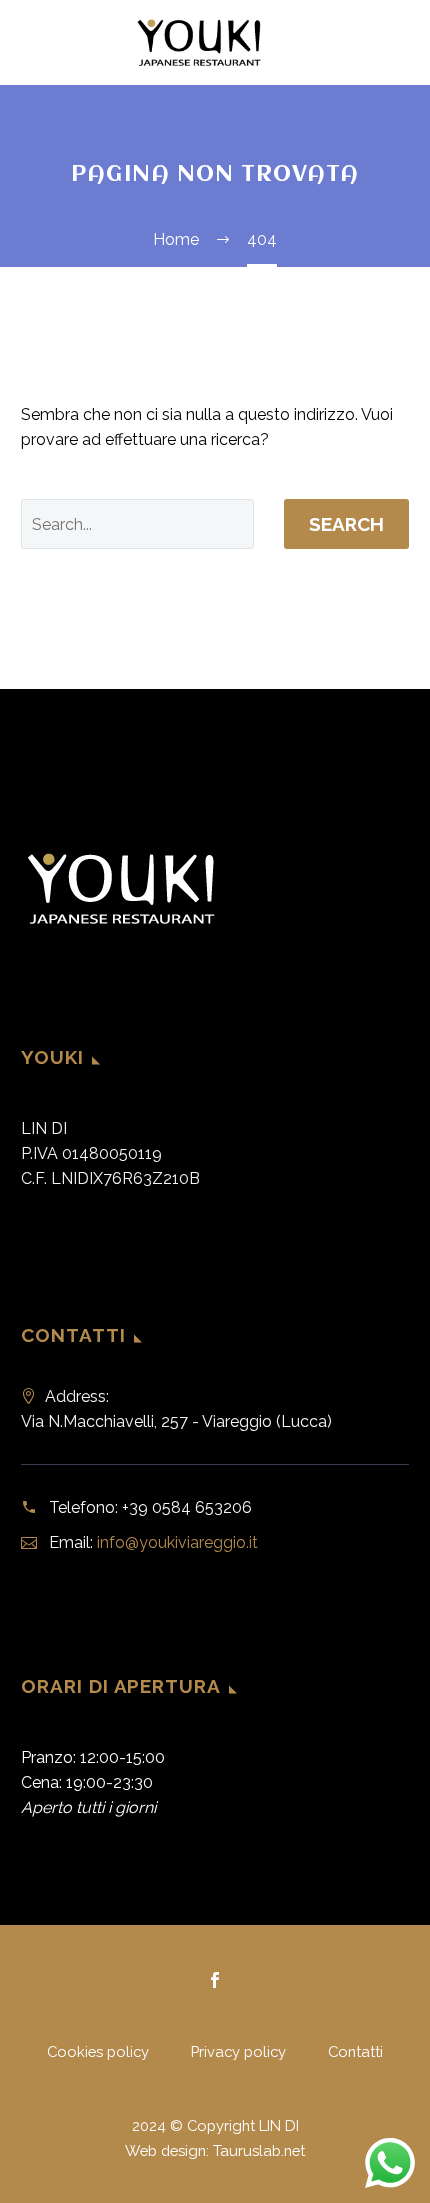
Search (346, 524)
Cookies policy (98, 2052)
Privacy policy (238, 2052)
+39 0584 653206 (187, 1507)
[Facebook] (215, 1980)
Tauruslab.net (259, 2150)
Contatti (355, 2052)
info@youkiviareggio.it (177, 1542)
